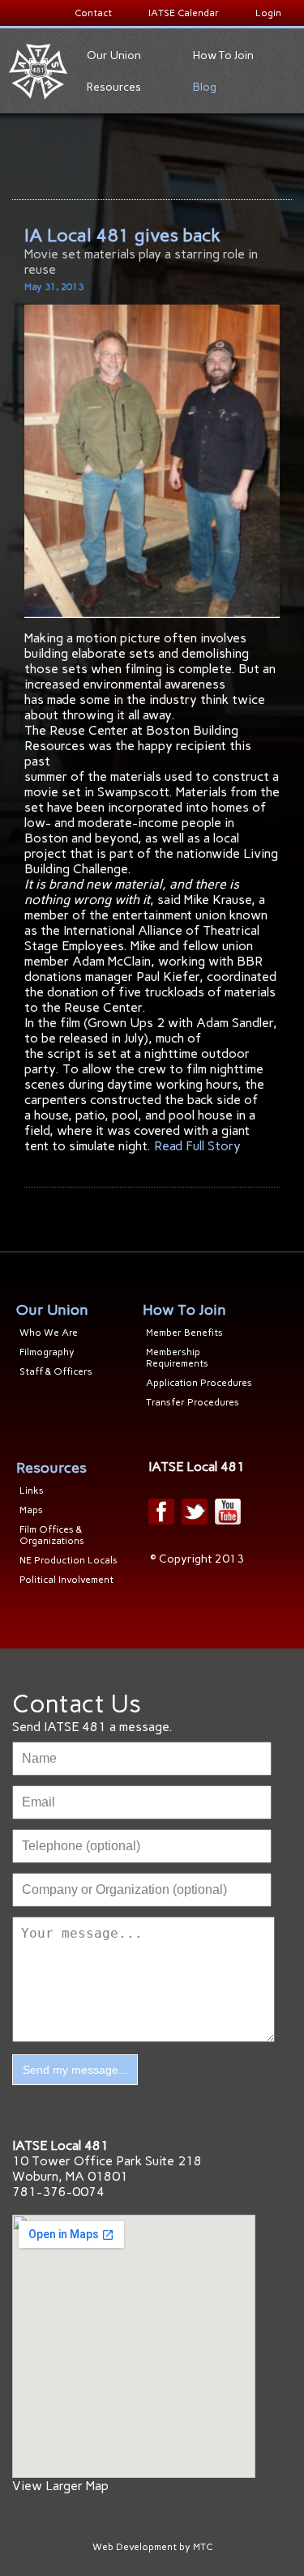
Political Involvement (66, 1580)
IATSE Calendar (184, 13)
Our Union (114, 55)
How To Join (223, 55)
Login (268, 13)
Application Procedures (199, 1383)
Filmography (47, 1352)
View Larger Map (60, 2486)
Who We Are (49, 1333)
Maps (31, 1510)
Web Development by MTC (152, 2547)
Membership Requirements (177, 1358)
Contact (93, 13)
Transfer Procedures (193, 1402)
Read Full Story (197, 1146)
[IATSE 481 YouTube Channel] (228, 1512)
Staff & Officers (56, 1371)
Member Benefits (184, 1333)
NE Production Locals (69, 1560)
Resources (114, 87)
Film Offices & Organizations (52, 1535)
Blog (205, 87)
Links (32, 1491)
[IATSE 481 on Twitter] (195, 1512)
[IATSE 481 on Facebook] (161, 1512)
